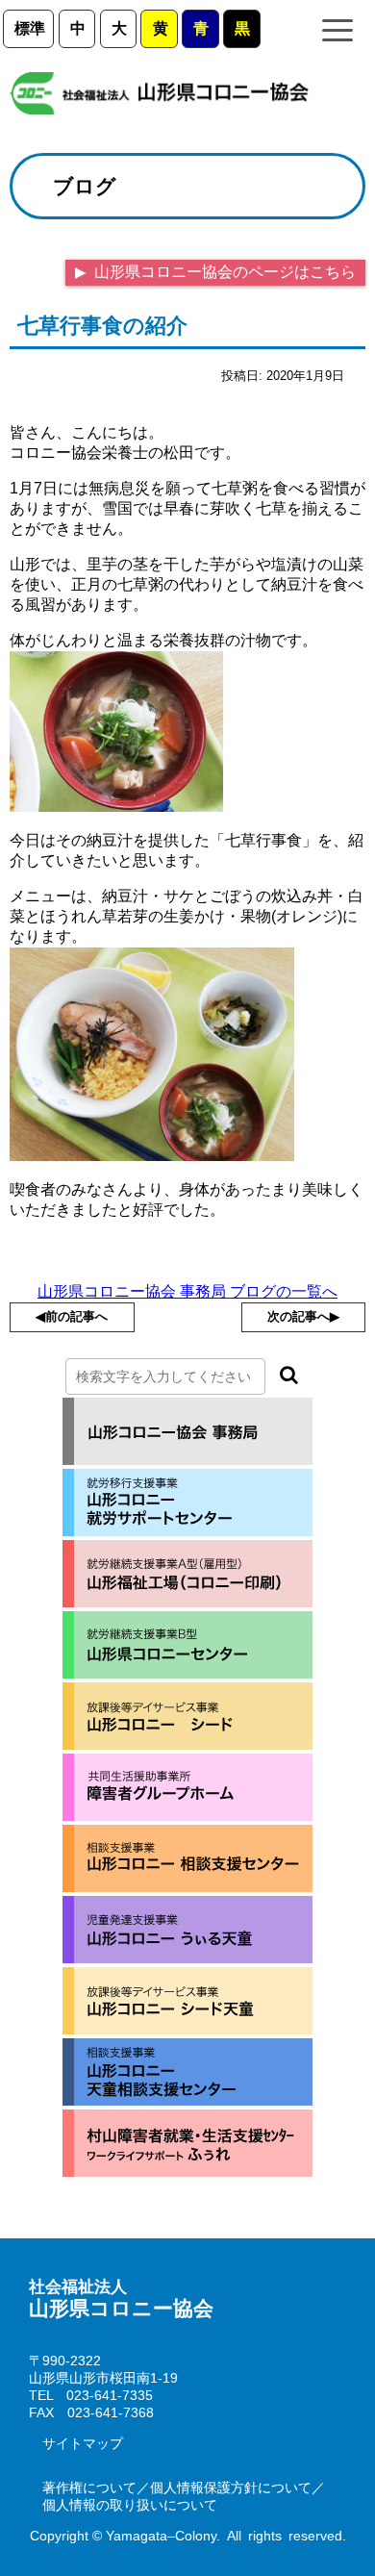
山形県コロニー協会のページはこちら (223, 272)
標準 (30, 28)
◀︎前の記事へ (72, 1316)
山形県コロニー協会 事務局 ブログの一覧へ (187, 1291)
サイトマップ (83, 2443)
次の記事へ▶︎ (303, 1316)
